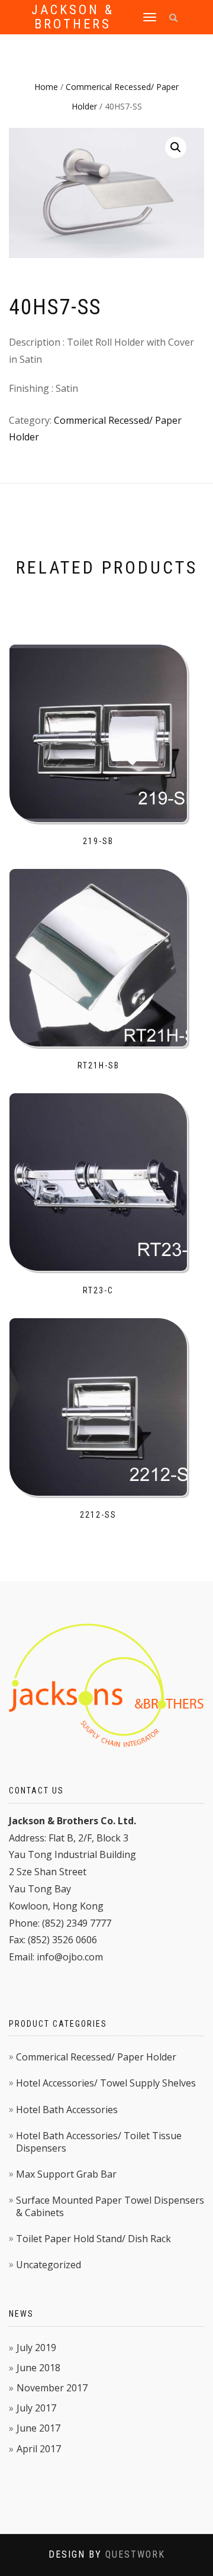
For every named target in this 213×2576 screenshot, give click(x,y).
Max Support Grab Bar (66, 2174)
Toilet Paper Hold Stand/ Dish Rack (93, 2239)
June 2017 (38, 2428)
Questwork (135, 2554)
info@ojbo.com (70, 1957)
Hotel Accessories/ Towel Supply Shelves (106, 2083)
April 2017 (39, 2449)
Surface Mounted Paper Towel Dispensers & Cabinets (110, 2206)
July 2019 (36, 2348)
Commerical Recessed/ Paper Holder (96, 2057)
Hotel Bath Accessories (67, 2110)
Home (46, 87)
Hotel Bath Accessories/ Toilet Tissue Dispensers (99, 2142)
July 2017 (36, 2408)
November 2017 (52, 2388)
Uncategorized (49, 2265)
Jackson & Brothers (73, 17)
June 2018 (38, 2368)
